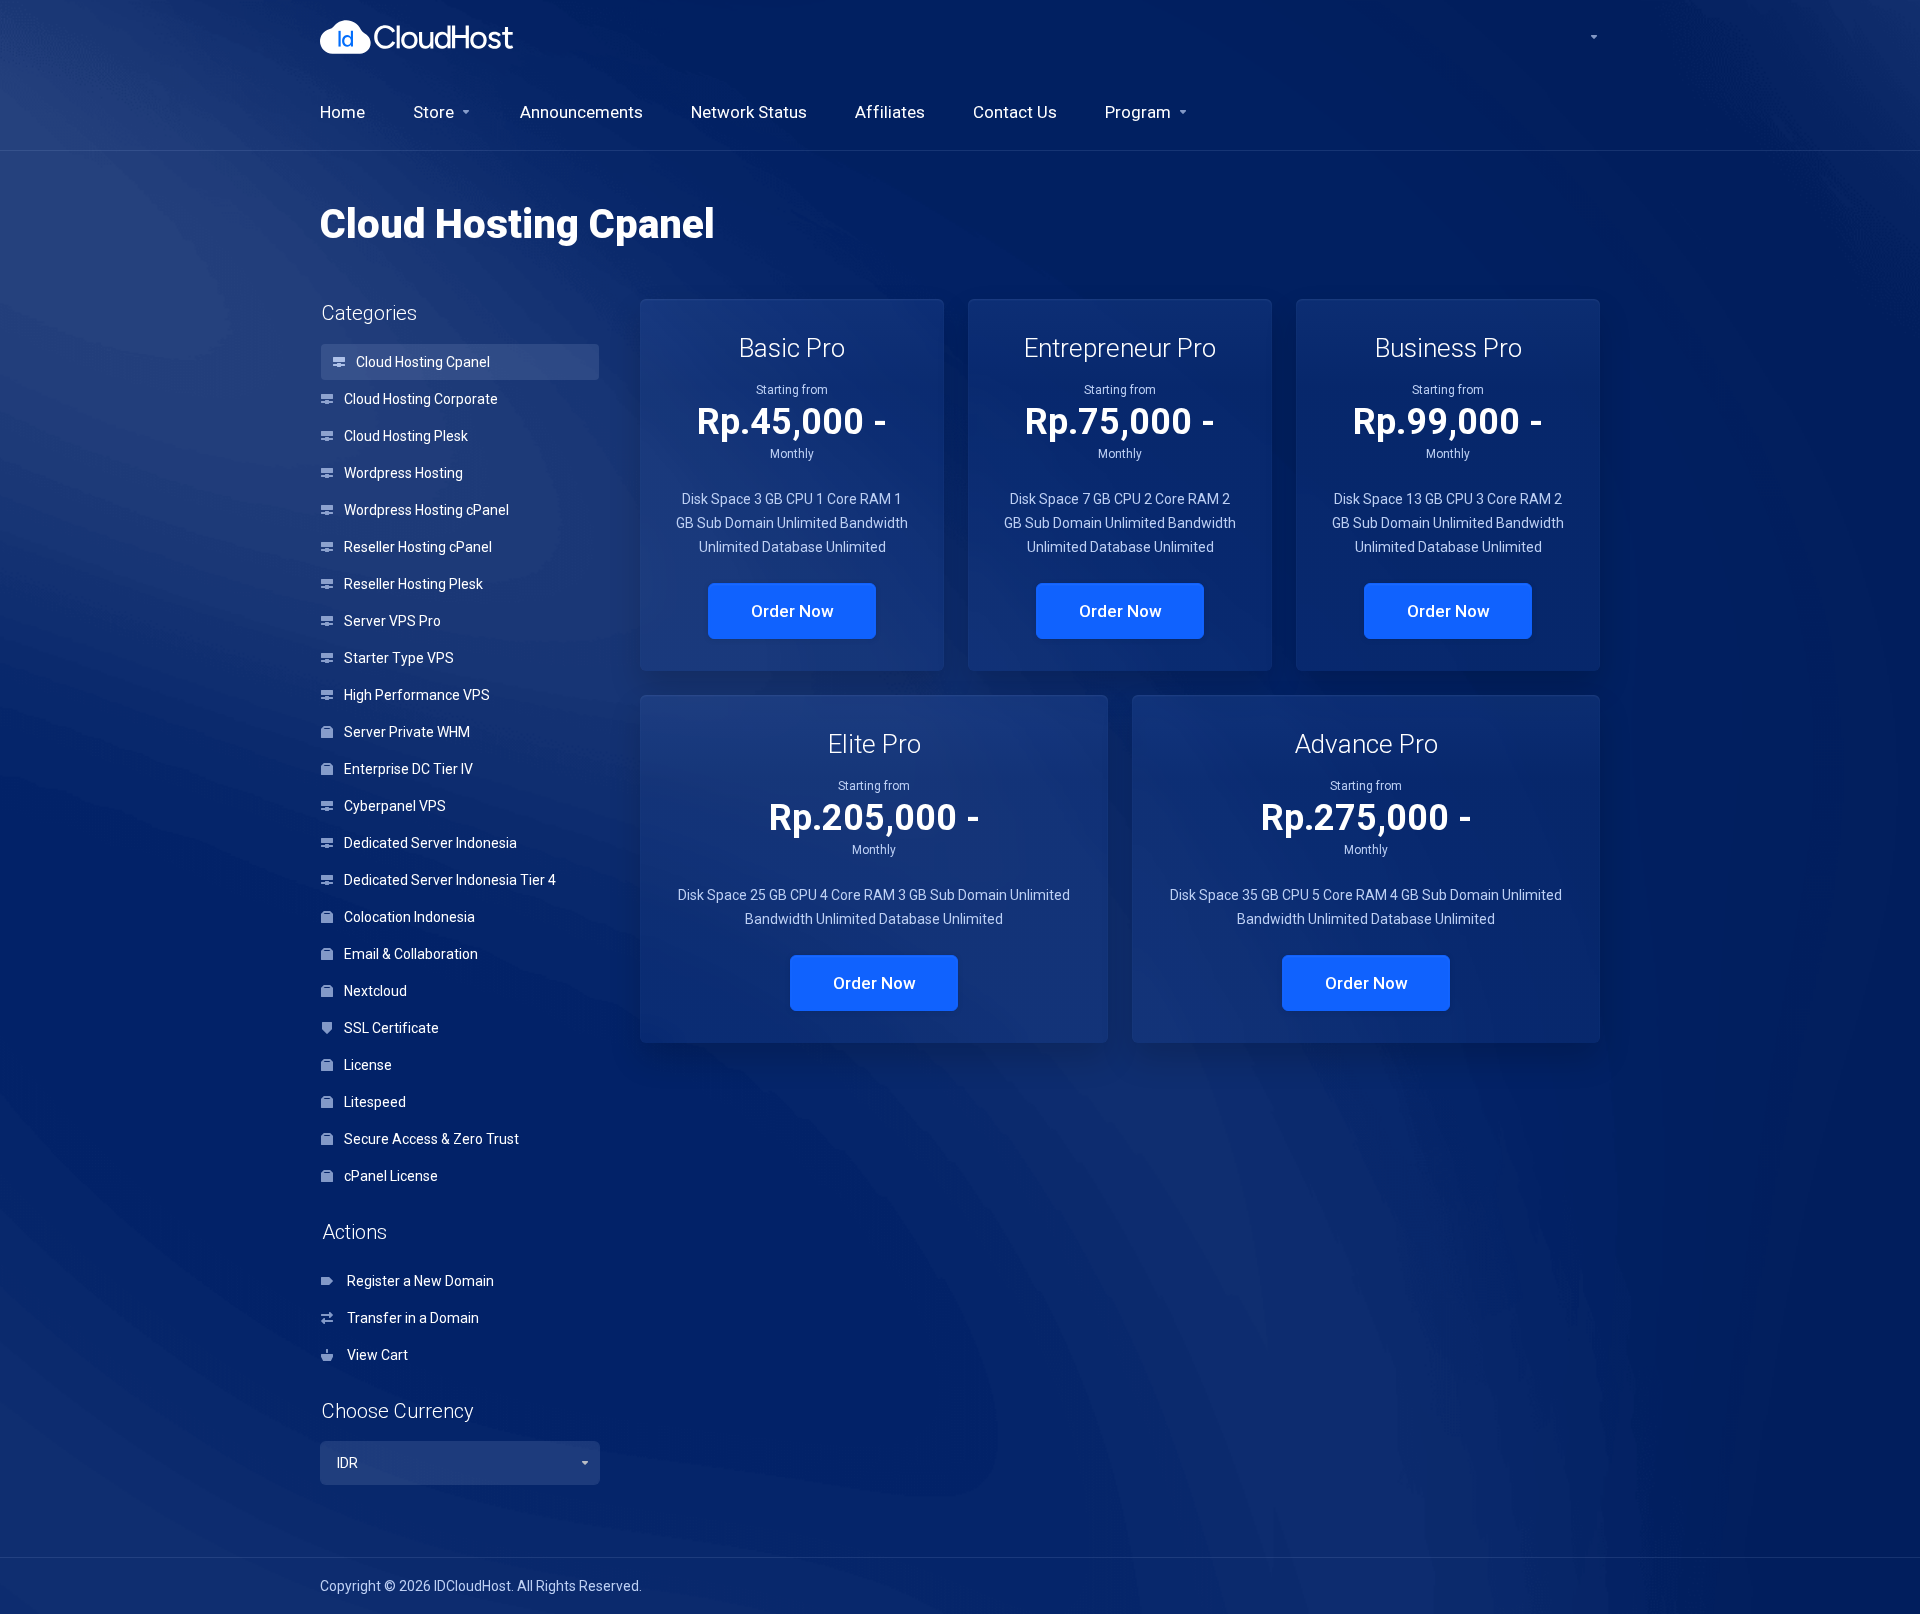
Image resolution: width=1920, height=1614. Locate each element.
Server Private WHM (405, 732)
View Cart (374, 1355)
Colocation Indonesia (408, 917)
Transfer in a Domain (410, 1318)
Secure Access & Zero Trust (430, 1139)
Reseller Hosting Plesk (412, 584)
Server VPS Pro (391, 621)
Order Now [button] (792, 611)
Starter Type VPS (397, 658)
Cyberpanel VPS (393, 806)
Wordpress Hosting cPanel (425, 510)
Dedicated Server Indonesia (429, 843)
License (366, 1065)
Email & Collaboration (409, 954)
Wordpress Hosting (402, 473)
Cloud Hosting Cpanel (421, 362)
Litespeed (373, 1102)
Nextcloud (374, 991)
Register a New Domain (417, 1281)
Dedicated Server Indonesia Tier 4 (448, 880)
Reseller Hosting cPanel (416, 547)
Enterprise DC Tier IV (407, 769)
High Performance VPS (415, 695)
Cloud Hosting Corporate (419, 399)
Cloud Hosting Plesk (404, 436)
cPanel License (389, 1176)
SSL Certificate (390, 1028)
